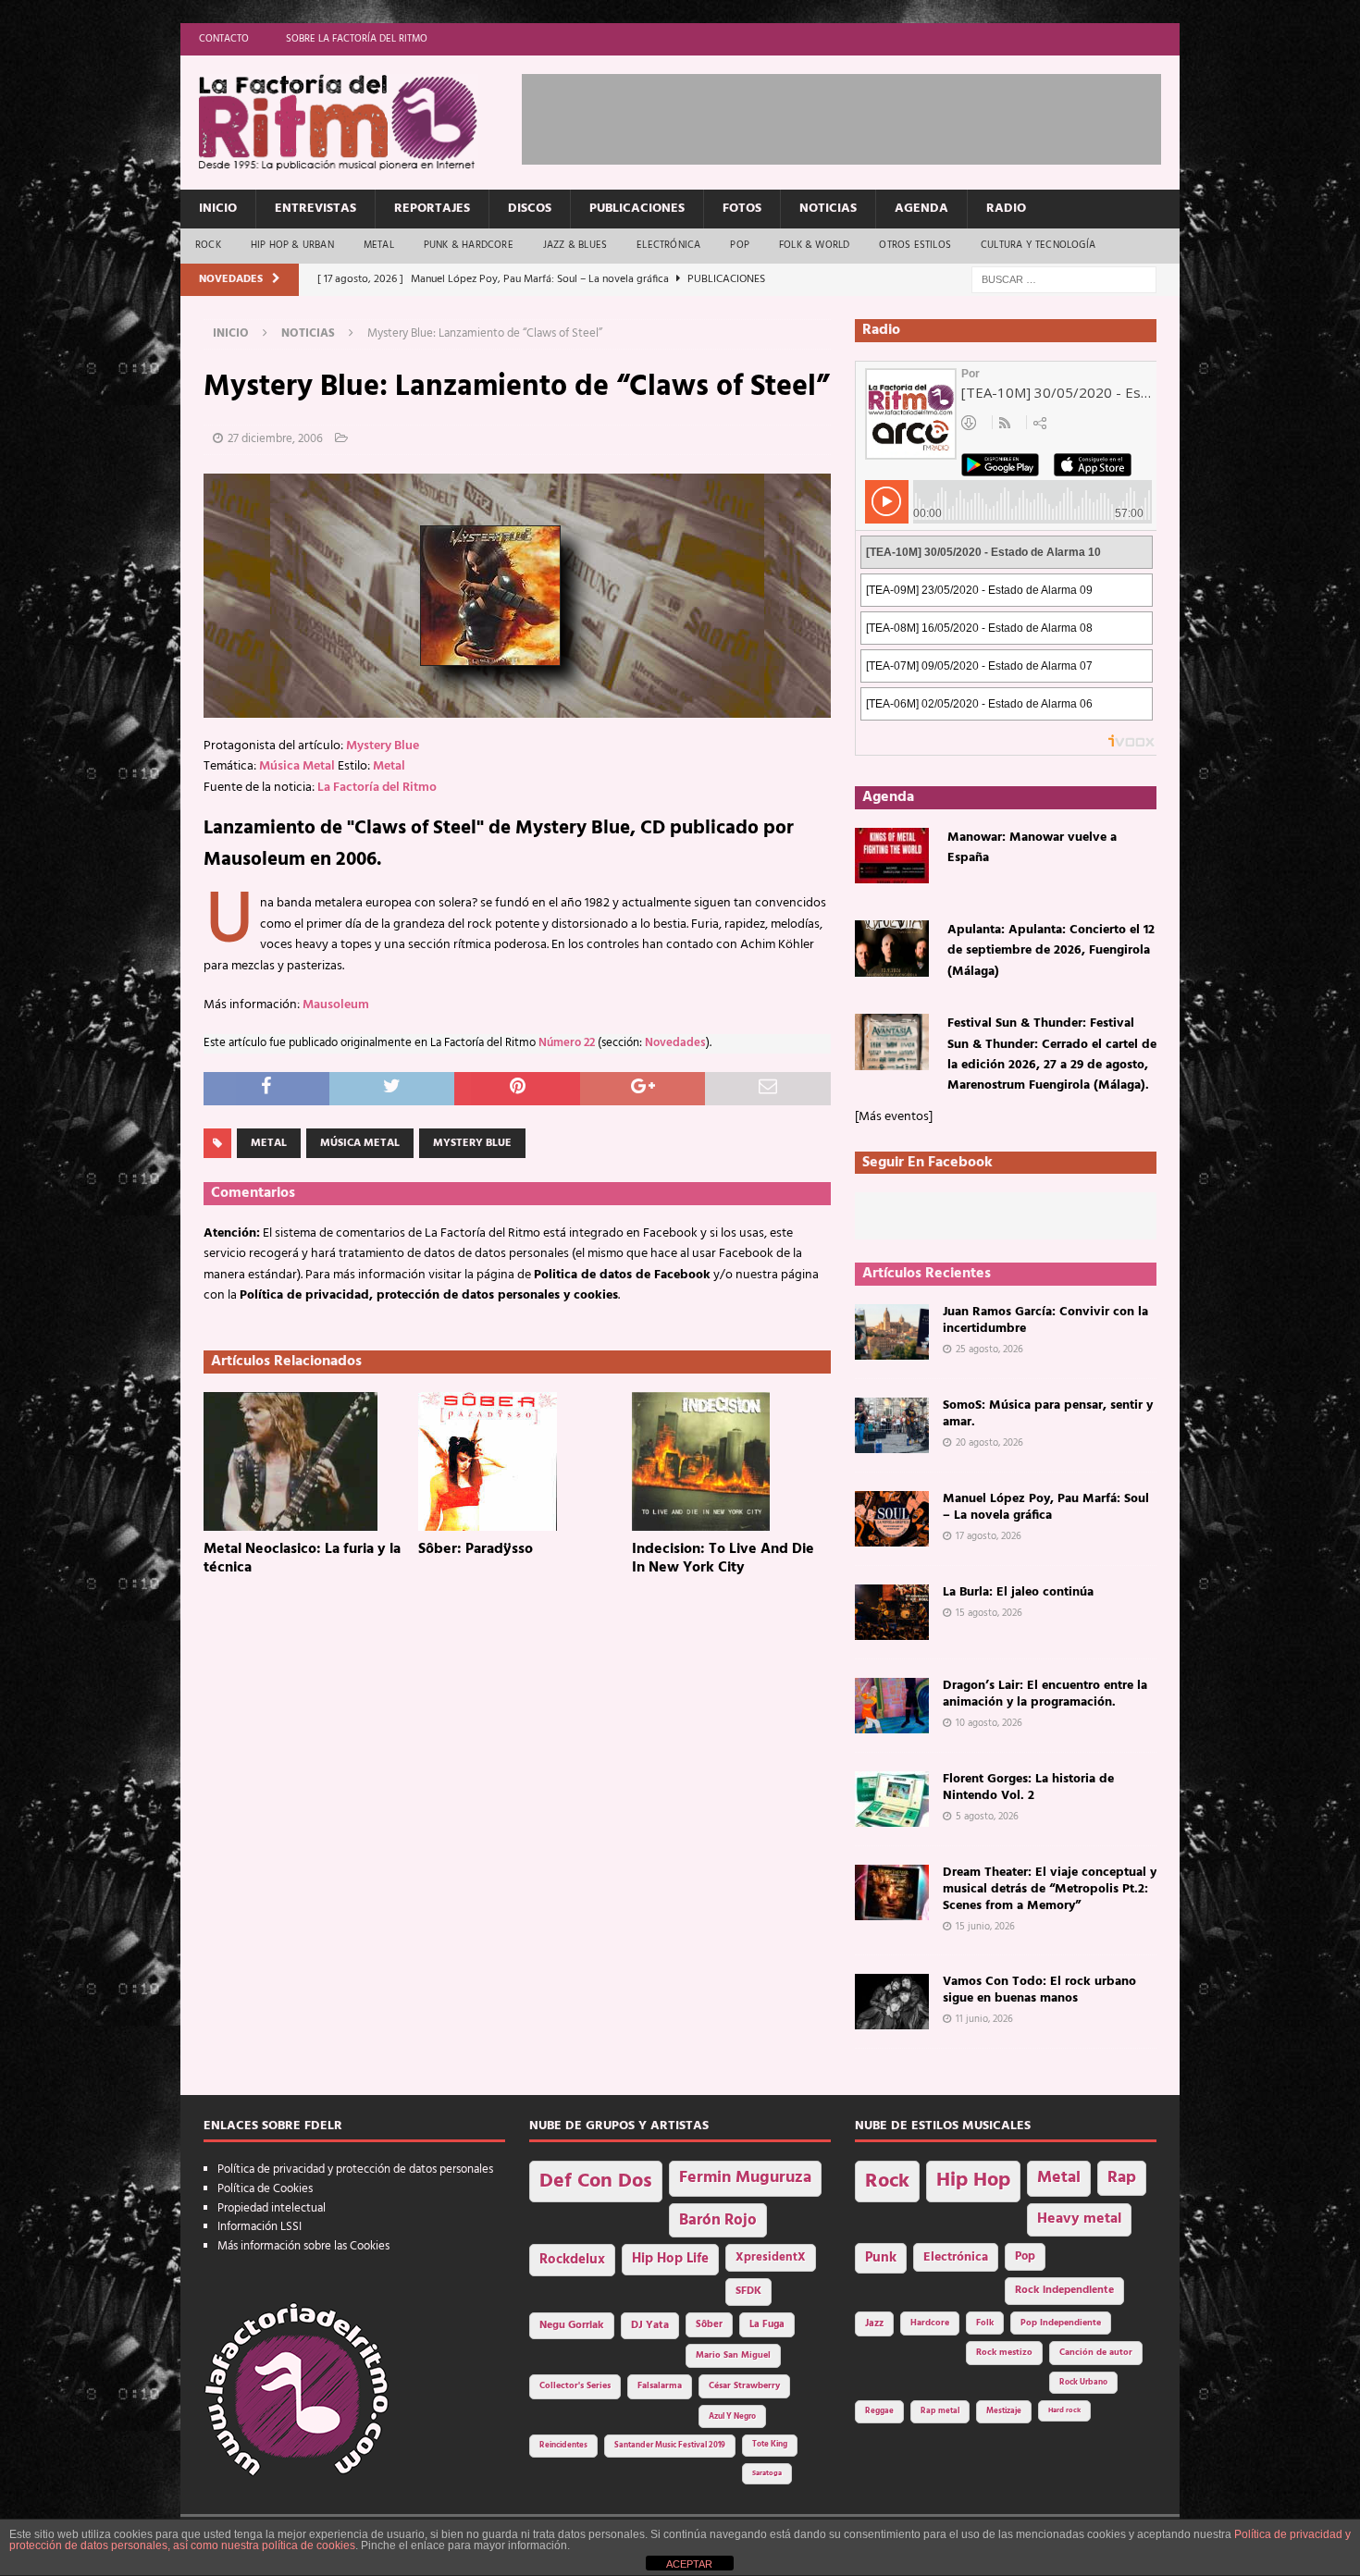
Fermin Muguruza (745, 2178)
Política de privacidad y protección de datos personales (355, 2169)
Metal (379, 245)
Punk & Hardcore (469, 245)
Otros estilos (915, 245)
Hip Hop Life (670, 2259)
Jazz (874, 2323)
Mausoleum (336, 1005)
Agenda (921, 209)
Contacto (224, 39)
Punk (881, 2258)
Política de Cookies (265, 2189)
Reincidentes (563, 2446)
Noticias (828, 209)
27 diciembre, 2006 (275, 439)
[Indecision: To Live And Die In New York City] (731, 1461)
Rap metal (940, 2411)
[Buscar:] (1064, 280)
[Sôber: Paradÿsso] (518, 1461)
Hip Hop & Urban (292, 245)
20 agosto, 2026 (989, 1443)
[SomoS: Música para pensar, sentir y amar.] (892, 1425)
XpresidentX (771, 2258)
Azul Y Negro (732, 2416)
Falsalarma (660, 2386)
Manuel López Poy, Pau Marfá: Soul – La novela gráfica (1046, 1507)
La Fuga (767, 2325)
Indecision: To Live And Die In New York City (723, 1559)
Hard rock (1064, 2410)
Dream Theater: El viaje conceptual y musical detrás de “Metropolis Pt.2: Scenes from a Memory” (1050, 1889)
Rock (208, 245)
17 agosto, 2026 (989, 1536)
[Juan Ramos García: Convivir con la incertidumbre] (892, 1332)
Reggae (879, 2411)
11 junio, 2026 (984, 2019)
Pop (740, 245)
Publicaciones (637, 209)
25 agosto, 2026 (989, 1350)
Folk (985, 2323)
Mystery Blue (383, 746)
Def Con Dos (596, 2182)
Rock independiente (1064, 2290)
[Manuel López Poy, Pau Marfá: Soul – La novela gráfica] (892, 1519)
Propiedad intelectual (272, 2208)
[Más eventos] (894, 1117)
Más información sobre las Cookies (303, 2246)
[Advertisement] (859, 116)
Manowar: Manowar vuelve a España (1032, 848)
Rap (1122, 2178)
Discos (530, 209)
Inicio (218, 209)
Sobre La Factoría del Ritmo (357, 39)
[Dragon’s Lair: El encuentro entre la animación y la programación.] (892, 1706)
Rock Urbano (1083, 2382)
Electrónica (668, 245)
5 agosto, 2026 (987, 1817)
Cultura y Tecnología (1038, 245)
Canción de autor (1096, 2353)
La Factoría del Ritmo (377, 788)
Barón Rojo (718, 2220)
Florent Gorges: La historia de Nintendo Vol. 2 (1028, 1787)
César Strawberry (744, 2386)
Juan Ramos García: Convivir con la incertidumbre (1045, 1320)
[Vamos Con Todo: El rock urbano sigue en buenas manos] (892, 2002)
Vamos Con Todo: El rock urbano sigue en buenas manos (1039, 1990)
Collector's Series (575, 2386)
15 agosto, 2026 (989, 1613)
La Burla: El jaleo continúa (1018, 1592)
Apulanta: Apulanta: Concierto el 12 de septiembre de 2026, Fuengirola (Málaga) (1051, 951)
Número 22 (567, 1043)
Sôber (709, 2325)
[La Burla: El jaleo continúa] (892, 1612)
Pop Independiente (1061, 2323)
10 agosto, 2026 (989, 1723)
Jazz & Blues (575, 245)
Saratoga (767, 2473)
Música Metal (297, 766)
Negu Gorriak (572, 2325)
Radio (1006, 209)
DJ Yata (650, 2325)
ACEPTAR (689, 2564)
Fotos (742, 209)
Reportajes (432, 209)
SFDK (748, 2291)
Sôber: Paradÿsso (476, 1549)
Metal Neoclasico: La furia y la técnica (302, 1559)
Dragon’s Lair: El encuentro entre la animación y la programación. (1045, 1694)
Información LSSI (260, 2227)
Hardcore (930, 2323)
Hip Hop (973, 2181)
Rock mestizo (1004, 2353)
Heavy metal (1079, 2219)
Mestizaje (1004, 2411)
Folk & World (814, 245)
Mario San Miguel (733, 2355)
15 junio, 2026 (985, 1927)
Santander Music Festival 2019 (670, 2446)
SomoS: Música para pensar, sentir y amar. (1048, 1414)
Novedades (675, 1043)
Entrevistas (315, 209)
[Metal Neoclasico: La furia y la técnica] (303, 1461)
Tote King (770, 2445)
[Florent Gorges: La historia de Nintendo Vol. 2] (892, 1799)
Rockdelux (572, 2260)
